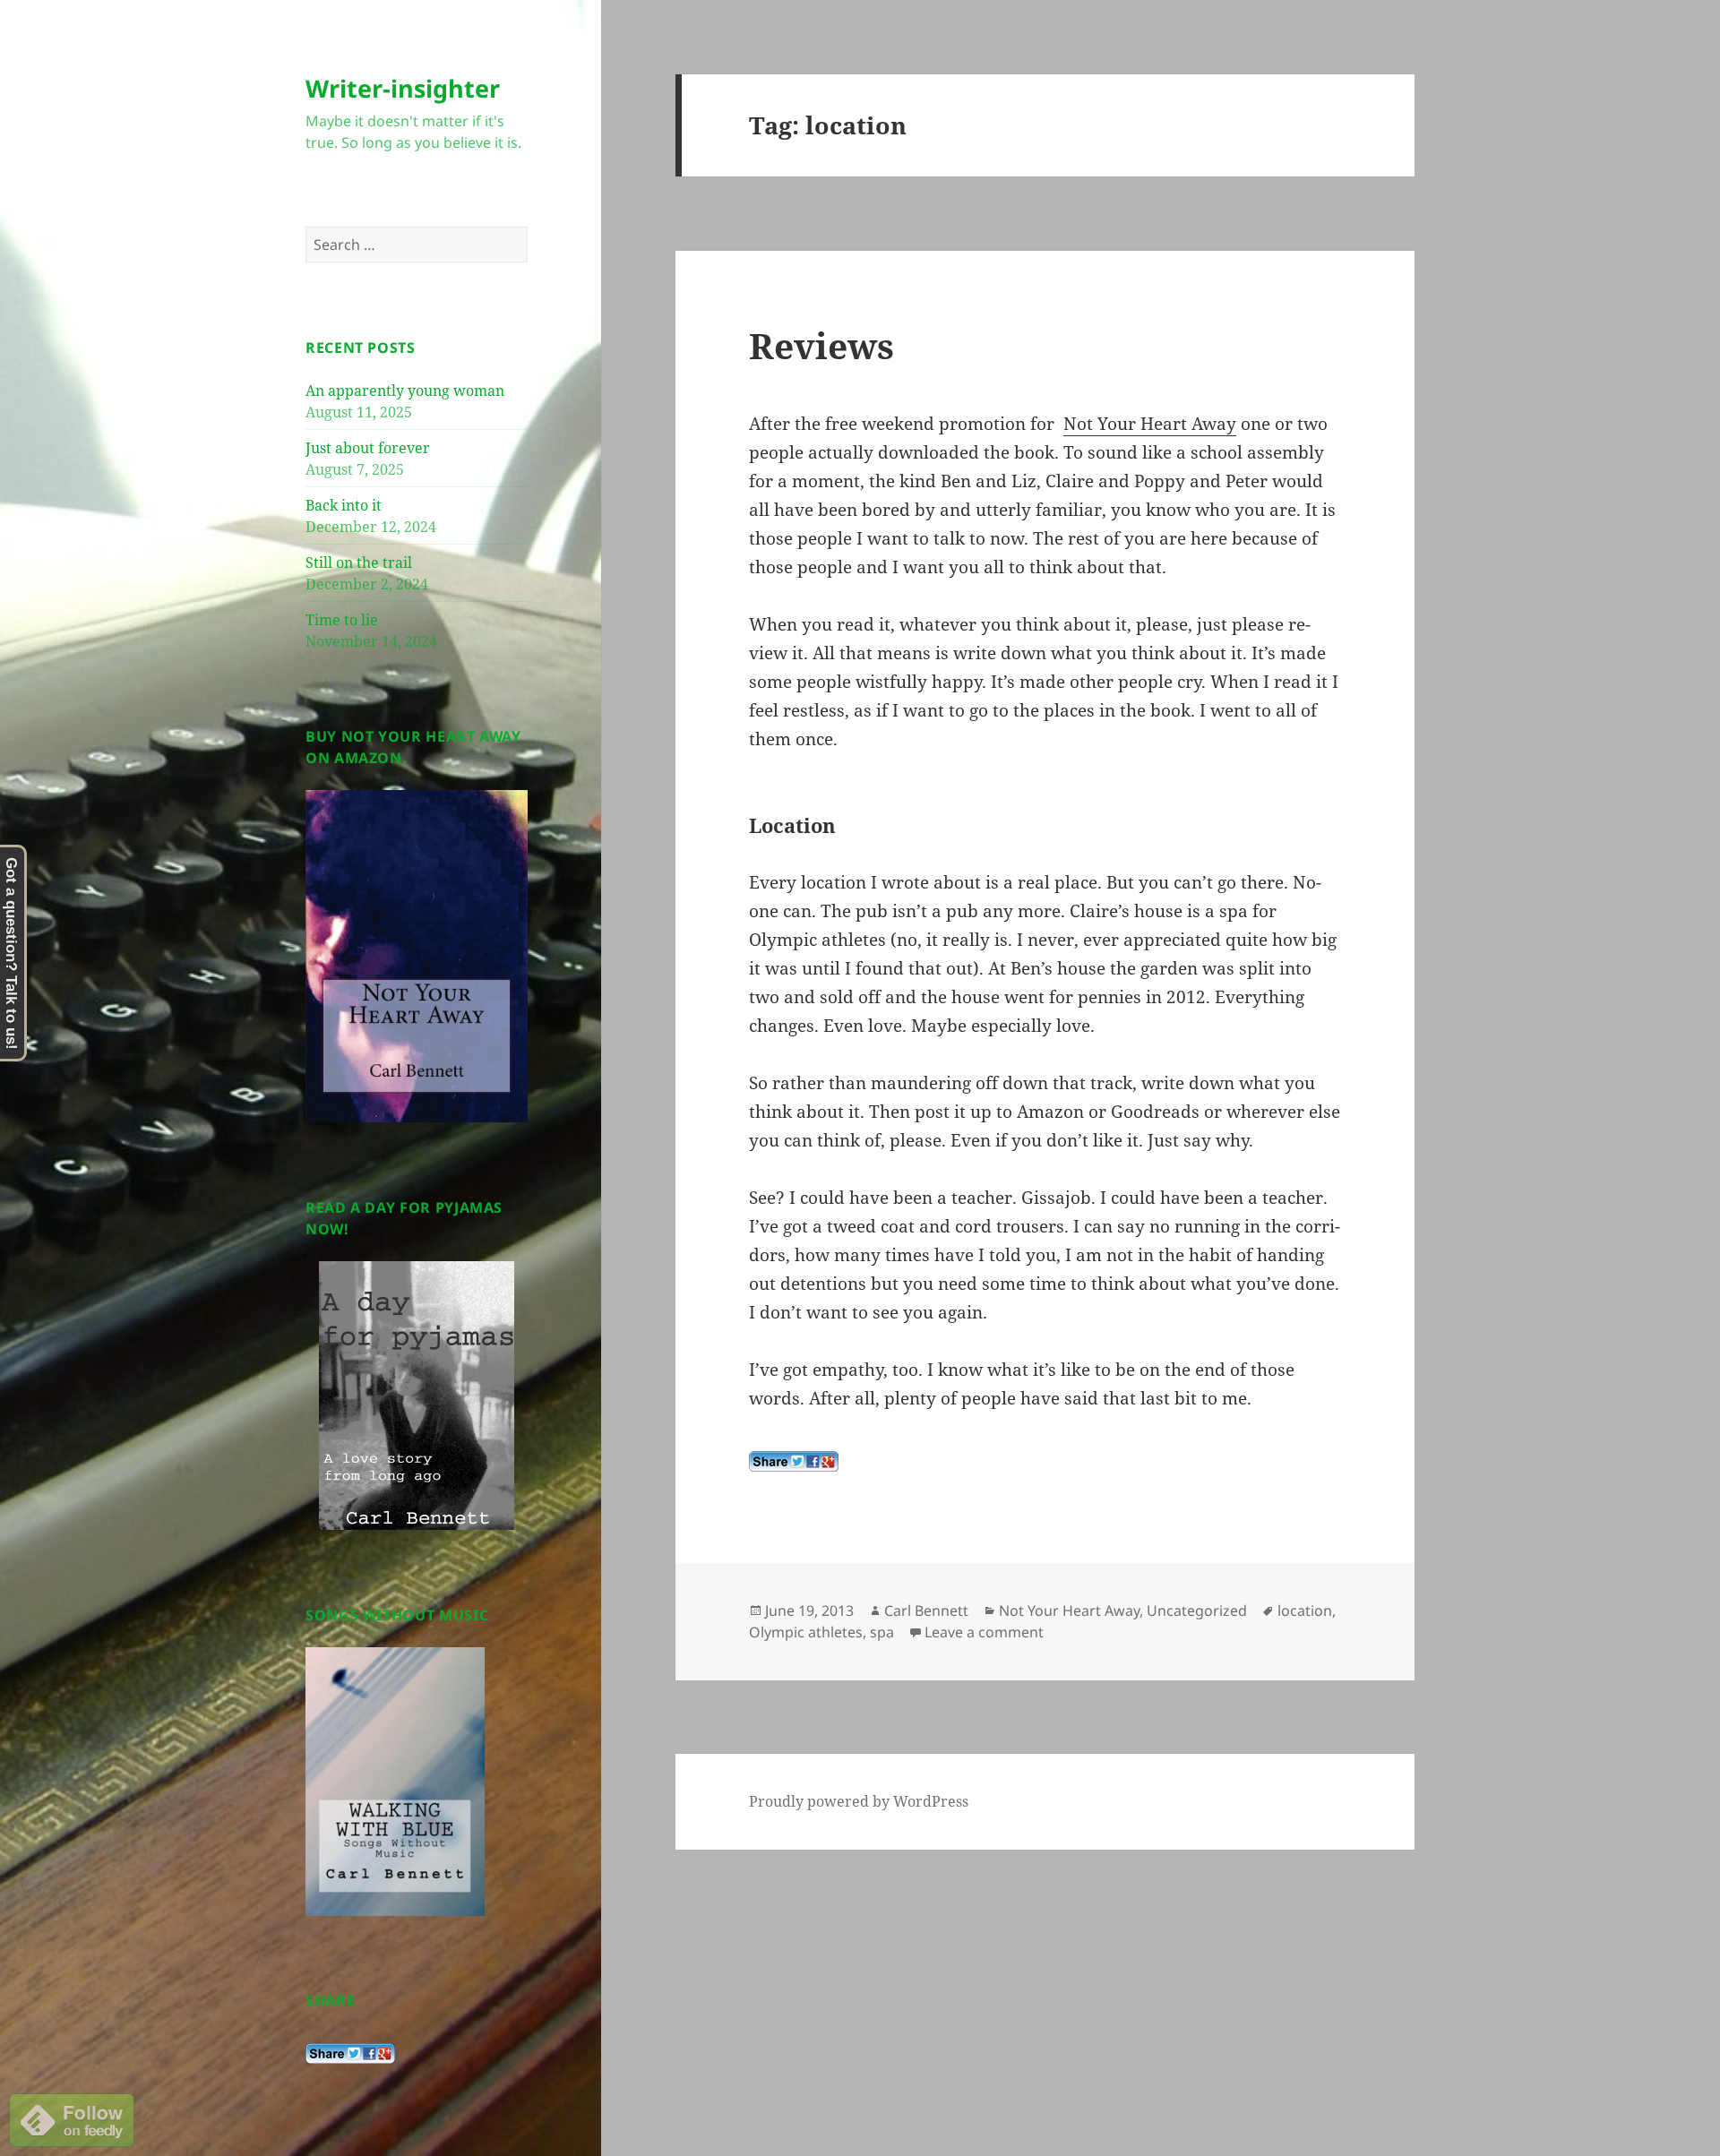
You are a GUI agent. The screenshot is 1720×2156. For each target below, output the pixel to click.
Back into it (344, 505)
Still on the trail (359, 563)
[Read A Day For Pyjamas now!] (417, 1396)
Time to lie (342, 620)
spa (882, 1632)
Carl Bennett (926, 1611)
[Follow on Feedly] (72, 2118)
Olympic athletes (806, 1632)
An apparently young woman (405, 391)
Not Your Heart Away (1150, 424)
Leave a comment (984, 1632)
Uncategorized (1197, 1611)
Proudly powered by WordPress (859, 1801)
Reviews (821, 345)
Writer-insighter (403, 88)
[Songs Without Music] (395, 1780)
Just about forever (368, 448)
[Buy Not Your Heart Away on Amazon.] (417, 955)
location (1305, 1611)
